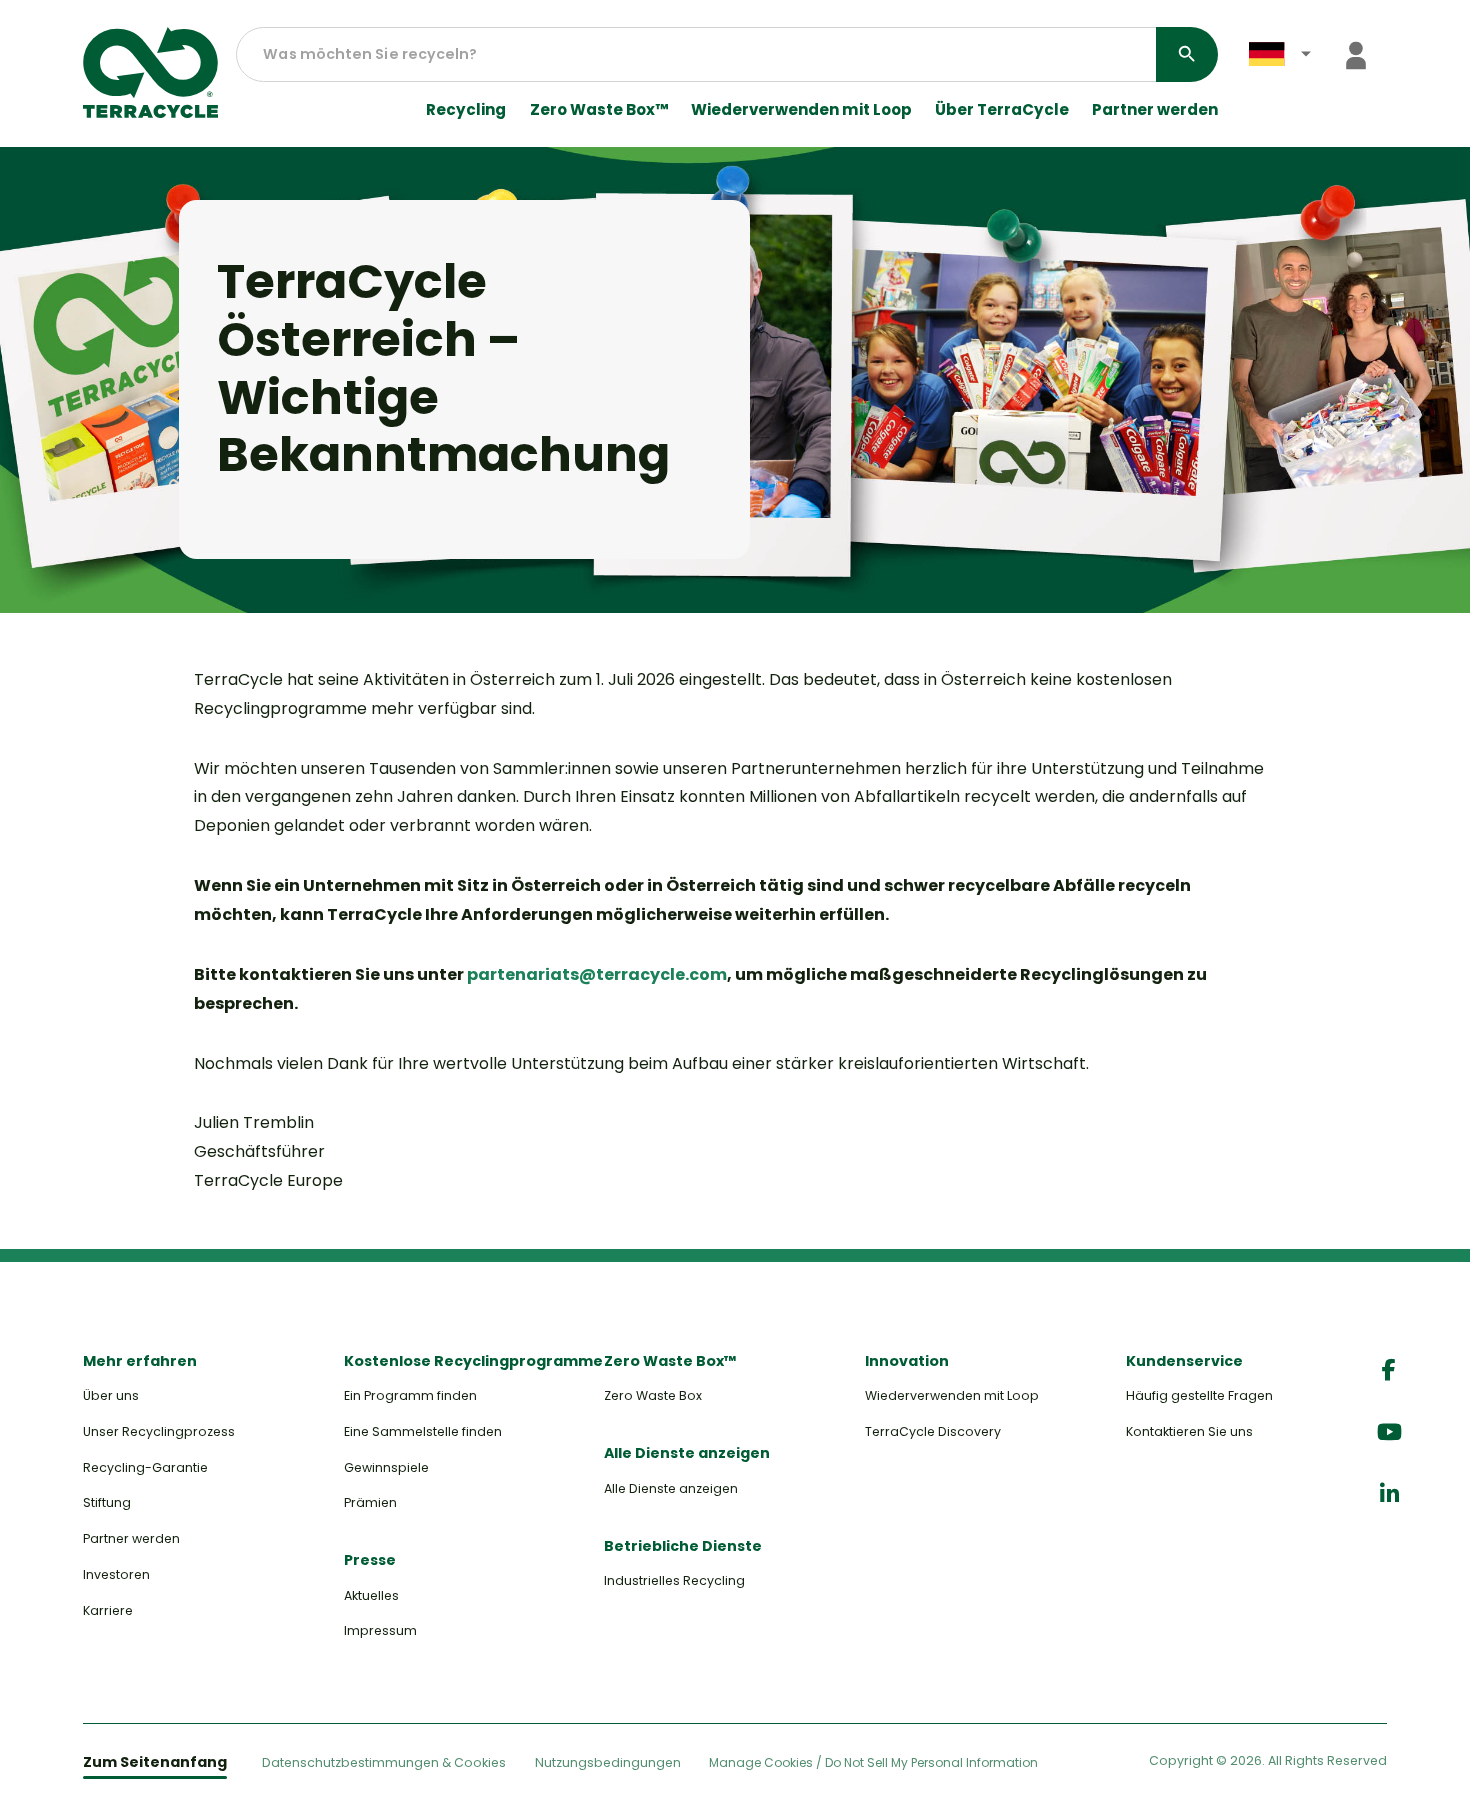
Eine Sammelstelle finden (423, 1431)
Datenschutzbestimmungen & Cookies (384, 1762)
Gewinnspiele (386, 1467)
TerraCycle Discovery (933, 1431)
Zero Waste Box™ (599, 109)
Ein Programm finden (410, 1395)
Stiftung (107, 1502)
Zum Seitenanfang (155, 1762)
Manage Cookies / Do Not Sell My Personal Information (873, 1763)
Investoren (116, 1574)
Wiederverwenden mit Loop (801, 109)
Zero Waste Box (653, 1395)
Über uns (111, 1395)
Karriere (108, 1610)
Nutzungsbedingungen (608, 1762)
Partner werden (1155, 109)
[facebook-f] (1389, 1370)
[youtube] (1389, 1432)
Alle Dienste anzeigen (671, 1488)
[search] (1187, 54)
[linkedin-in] (1389, 1494)
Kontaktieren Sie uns (1189, 1431)
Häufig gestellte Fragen (1199, 1395)
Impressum (380, 1630)
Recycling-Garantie (145, 1467)
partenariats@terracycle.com (597, 974)
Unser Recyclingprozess (159, 1431)
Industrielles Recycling (674, 1580)
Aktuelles (371, 1595)
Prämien (370, 1502)
